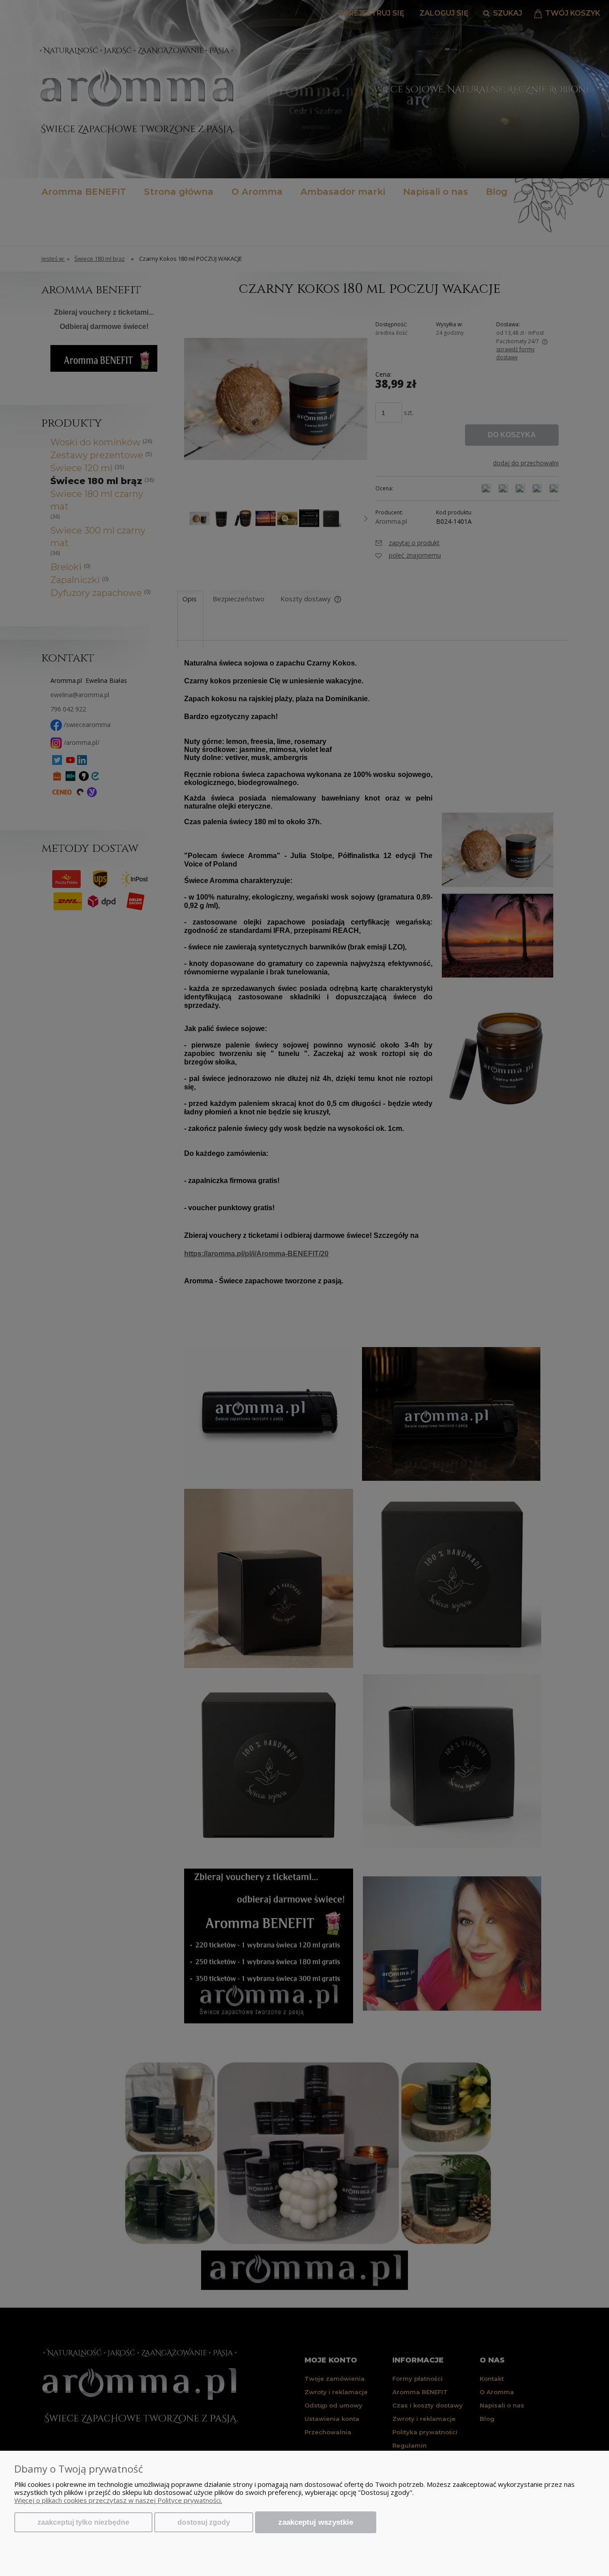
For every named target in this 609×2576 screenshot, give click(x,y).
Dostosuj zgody (204, 2522)
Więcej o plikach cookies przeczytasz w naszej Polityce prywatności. (118, 2500)
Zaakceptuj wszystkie (316, 2522)
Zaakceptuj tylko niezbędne (83, 2522)
